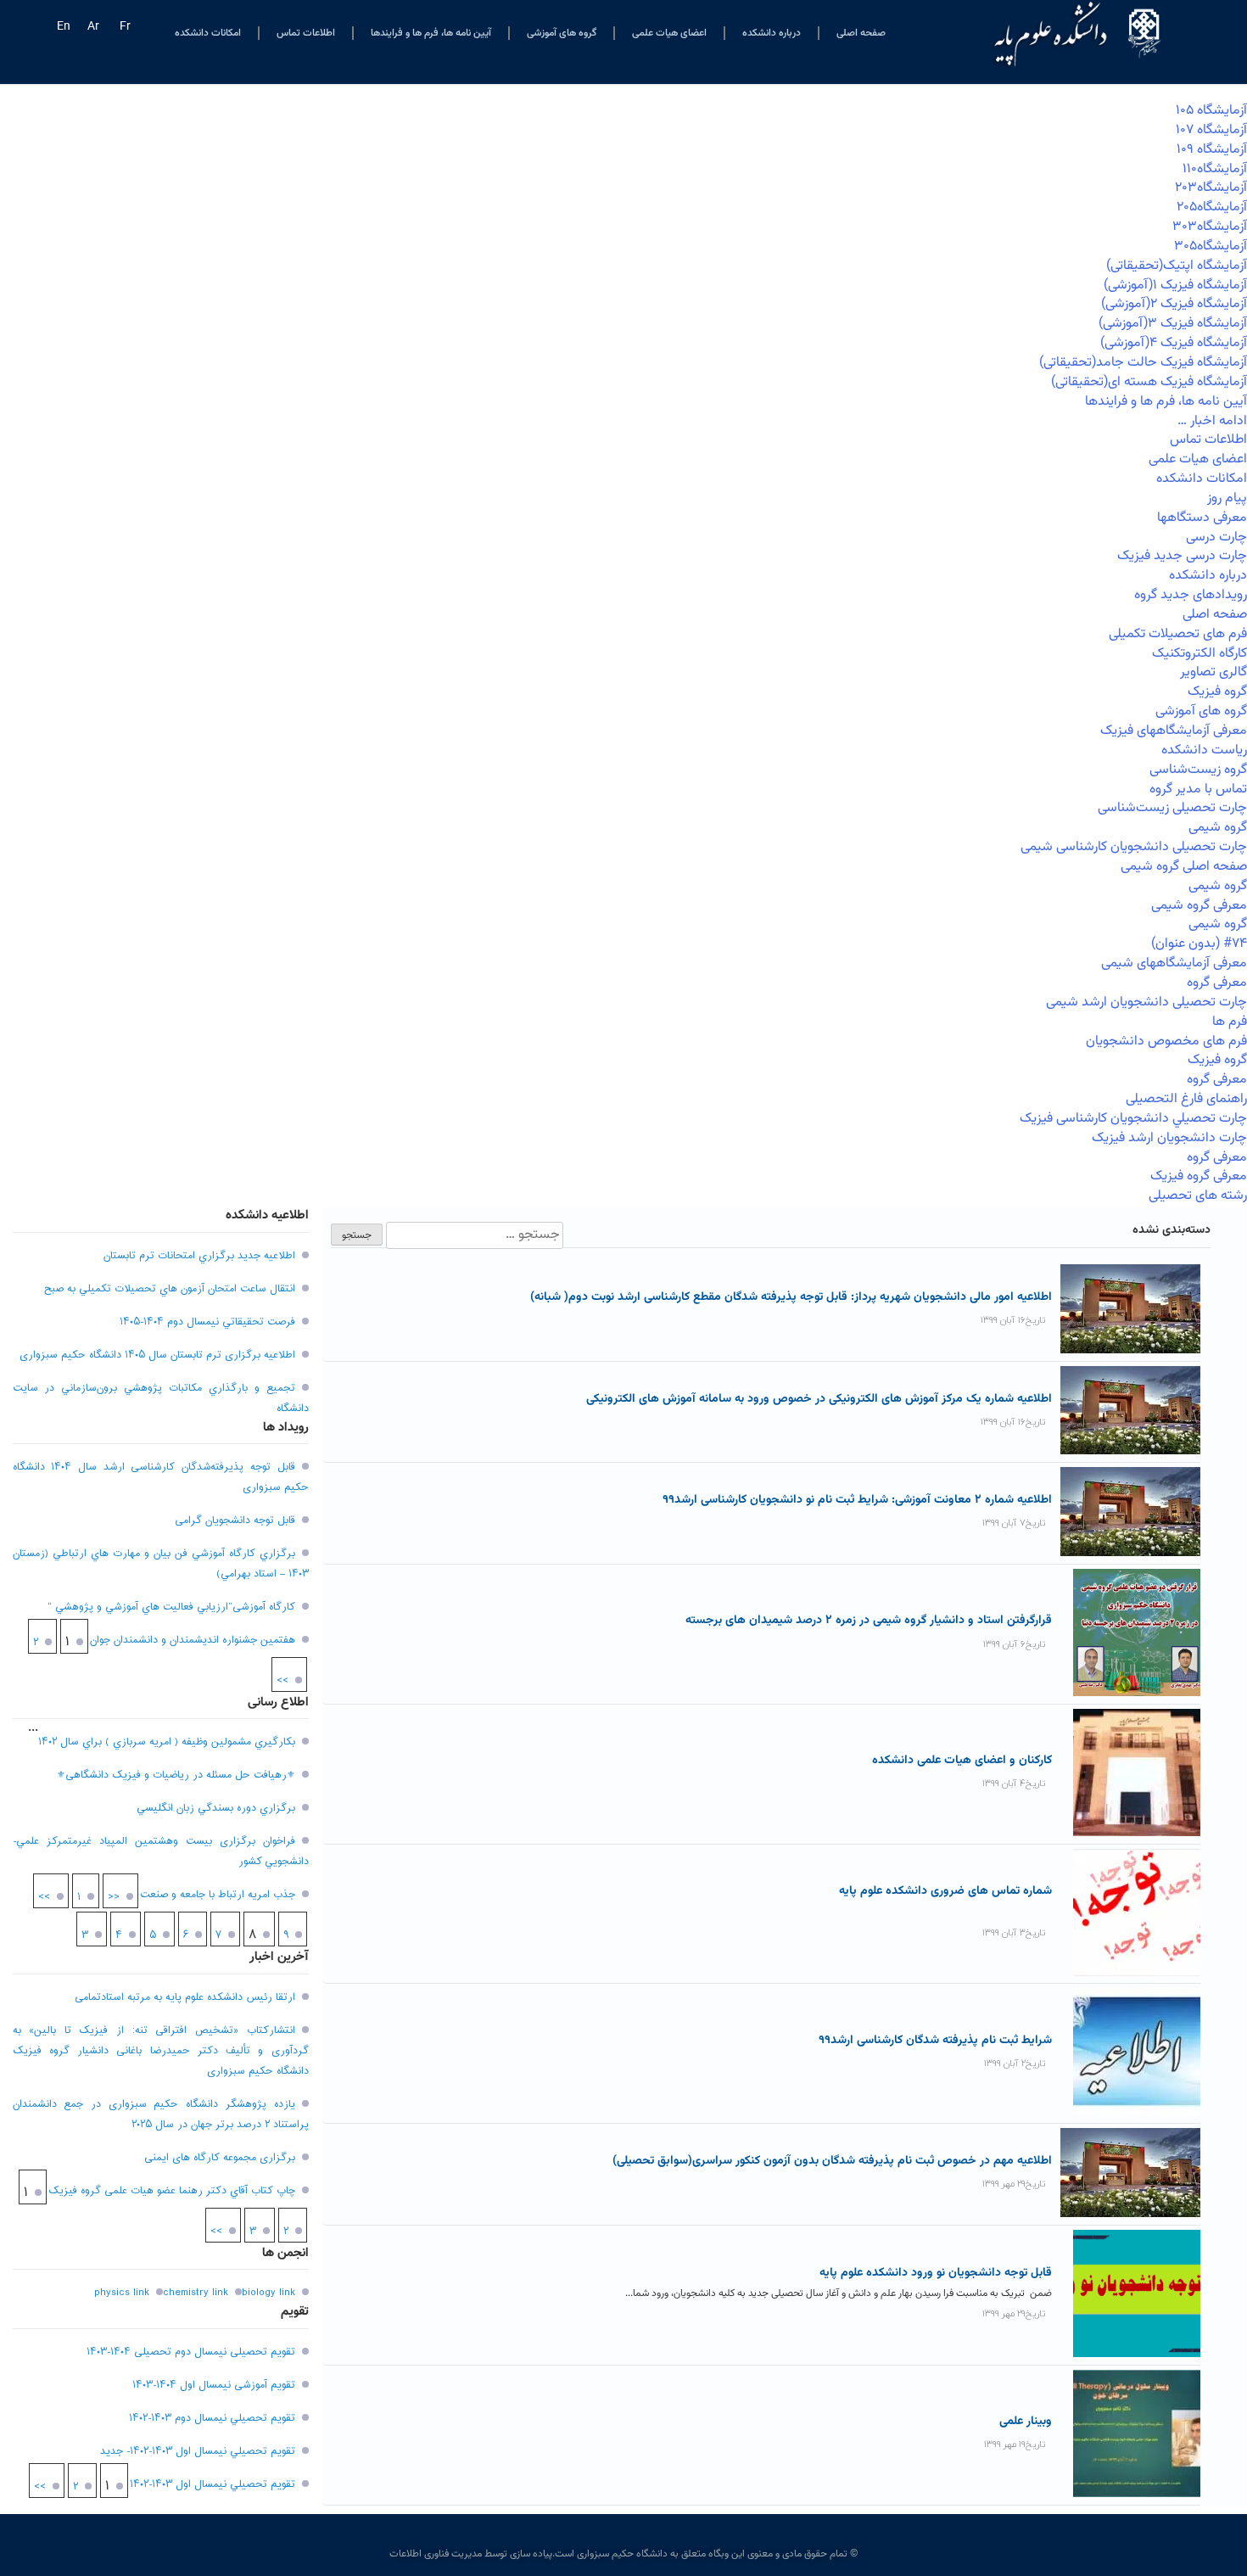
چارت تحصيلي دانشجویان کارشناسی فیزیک (1133, 1119)
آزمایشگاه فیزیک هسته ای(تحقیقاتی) (1149, 382)
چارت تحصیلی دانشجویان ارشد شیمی (1146, 1002)
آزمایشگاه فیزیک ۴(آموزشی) (1174, 343)
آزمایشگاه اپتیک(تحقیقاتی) (1177, 266)
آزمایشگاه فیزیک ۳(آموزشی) (1173, 324)
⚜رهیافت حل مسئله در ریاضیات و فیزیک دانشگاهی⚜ (176, 1775)
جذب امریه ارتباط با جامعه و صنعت (218, 1895)
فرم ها (1230, 1022)
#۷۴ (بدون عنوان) (1199, 944)
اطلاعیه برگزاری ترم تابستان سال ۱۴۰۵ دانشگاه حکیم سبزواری (157, 1355)
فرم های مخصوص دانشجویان (1166, 1042)
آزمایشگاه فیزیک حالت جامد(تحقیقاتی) (1143, 363)
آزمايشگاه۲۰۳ (1211, 188)
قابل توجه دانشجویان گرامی (235, 1520)
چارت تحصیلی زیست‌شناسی (1172, 808)
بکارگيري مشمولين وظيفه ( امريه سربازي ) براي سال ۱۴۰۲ (167, 1742)
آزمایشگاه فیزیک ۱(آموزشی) (1175, 286)
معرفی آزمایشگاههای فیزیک (1174, 731)
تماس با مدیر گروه (1198, 790)
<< (114, 1897)
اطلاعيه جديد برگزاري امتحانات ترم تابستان (199, 1256)
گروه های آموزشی (562, 33)
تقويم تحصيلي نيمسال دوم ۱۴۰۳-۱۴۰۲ (212, 2418)
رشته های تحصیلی (1198, 1196)
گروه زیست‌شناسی (1198, 770)
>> (282, 1681)
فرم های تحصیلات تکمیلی (1178, 634)
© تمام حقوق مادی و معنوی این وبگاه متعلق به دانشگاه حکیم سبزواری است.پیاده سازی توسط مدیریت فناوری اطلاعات (623, 2554)
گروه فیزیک (1217, 692)
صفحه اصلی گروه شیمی (1184, 867)
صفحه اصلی (861, 33)
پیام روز (1227, 498)
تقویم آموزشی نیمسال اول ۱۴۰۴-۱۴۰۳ (214, 2385)
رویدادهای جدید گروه (1191, 595)
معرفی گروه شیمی (1199, 906)
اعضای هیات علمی (669, 33)
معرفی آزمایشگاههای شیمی (1174, 963)
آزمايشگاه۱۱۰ (1215, 169)
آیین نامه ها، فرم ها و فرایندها (431, 33)
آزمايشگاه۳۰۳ (1210, 227)
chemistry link (196, 2293)
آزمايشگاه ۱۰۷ (1211, 130)
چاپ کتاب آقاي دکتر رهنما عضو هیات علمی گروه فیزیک (172, 2191)
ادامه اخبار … (1212, 421)
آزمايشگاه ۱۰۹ (1212, 150)
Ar (93, 27)
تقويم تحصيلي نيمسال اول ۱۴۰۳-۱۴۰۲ (212, 2484)
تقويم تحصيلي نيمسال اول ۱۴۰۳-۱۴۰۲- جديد (198, 2451)
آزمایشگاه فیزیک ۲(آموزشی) (1174, 304)
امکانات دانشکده (208, 33)
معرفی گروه (1217, 983)
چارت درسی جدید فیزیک (1182, 556)
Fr (125, 27)
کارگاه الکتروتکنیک (1199, 654)
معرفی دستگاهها (1202, 518)
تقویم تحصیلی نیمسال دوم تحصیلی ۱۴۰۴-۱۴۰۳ (191, 2352)
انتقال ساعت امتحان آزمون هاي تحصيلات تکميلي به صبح (170, 1289)
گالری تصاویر (1213, 672)
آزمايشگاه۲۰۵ (1212, 207)
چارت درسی (1216, 538)
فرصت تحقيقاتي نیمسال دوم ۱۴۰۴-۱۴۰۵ (207, 1322)
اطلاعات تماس (306, 33)
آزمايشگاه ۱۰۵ (1211, 111)
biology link (268, 2293)
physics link (122, 2293)
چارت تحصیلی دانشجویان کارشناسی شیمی (1134, 847)
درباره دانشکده (772, 33)
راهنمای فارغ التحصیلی (1186, 1099)
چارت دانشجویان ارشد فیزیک (1169, 1138)
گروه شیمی (1218, 828)
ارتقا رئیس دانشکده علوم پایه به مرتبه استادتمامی (185, 1997)
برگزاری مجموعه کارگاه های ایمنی (220, 2158)
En (64, 27)
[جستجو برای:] (473, 1235)
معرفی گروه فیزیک (1199, 1176)
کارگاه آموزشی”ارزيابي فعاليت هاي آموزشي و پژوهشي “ (171, 1607)
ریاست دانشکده (1204, 750)
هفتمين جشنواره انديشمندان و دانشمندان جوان (193, 1640)
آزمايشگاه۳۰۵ (1211, 246)
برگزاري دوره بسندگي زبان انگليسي (216, 1808)
